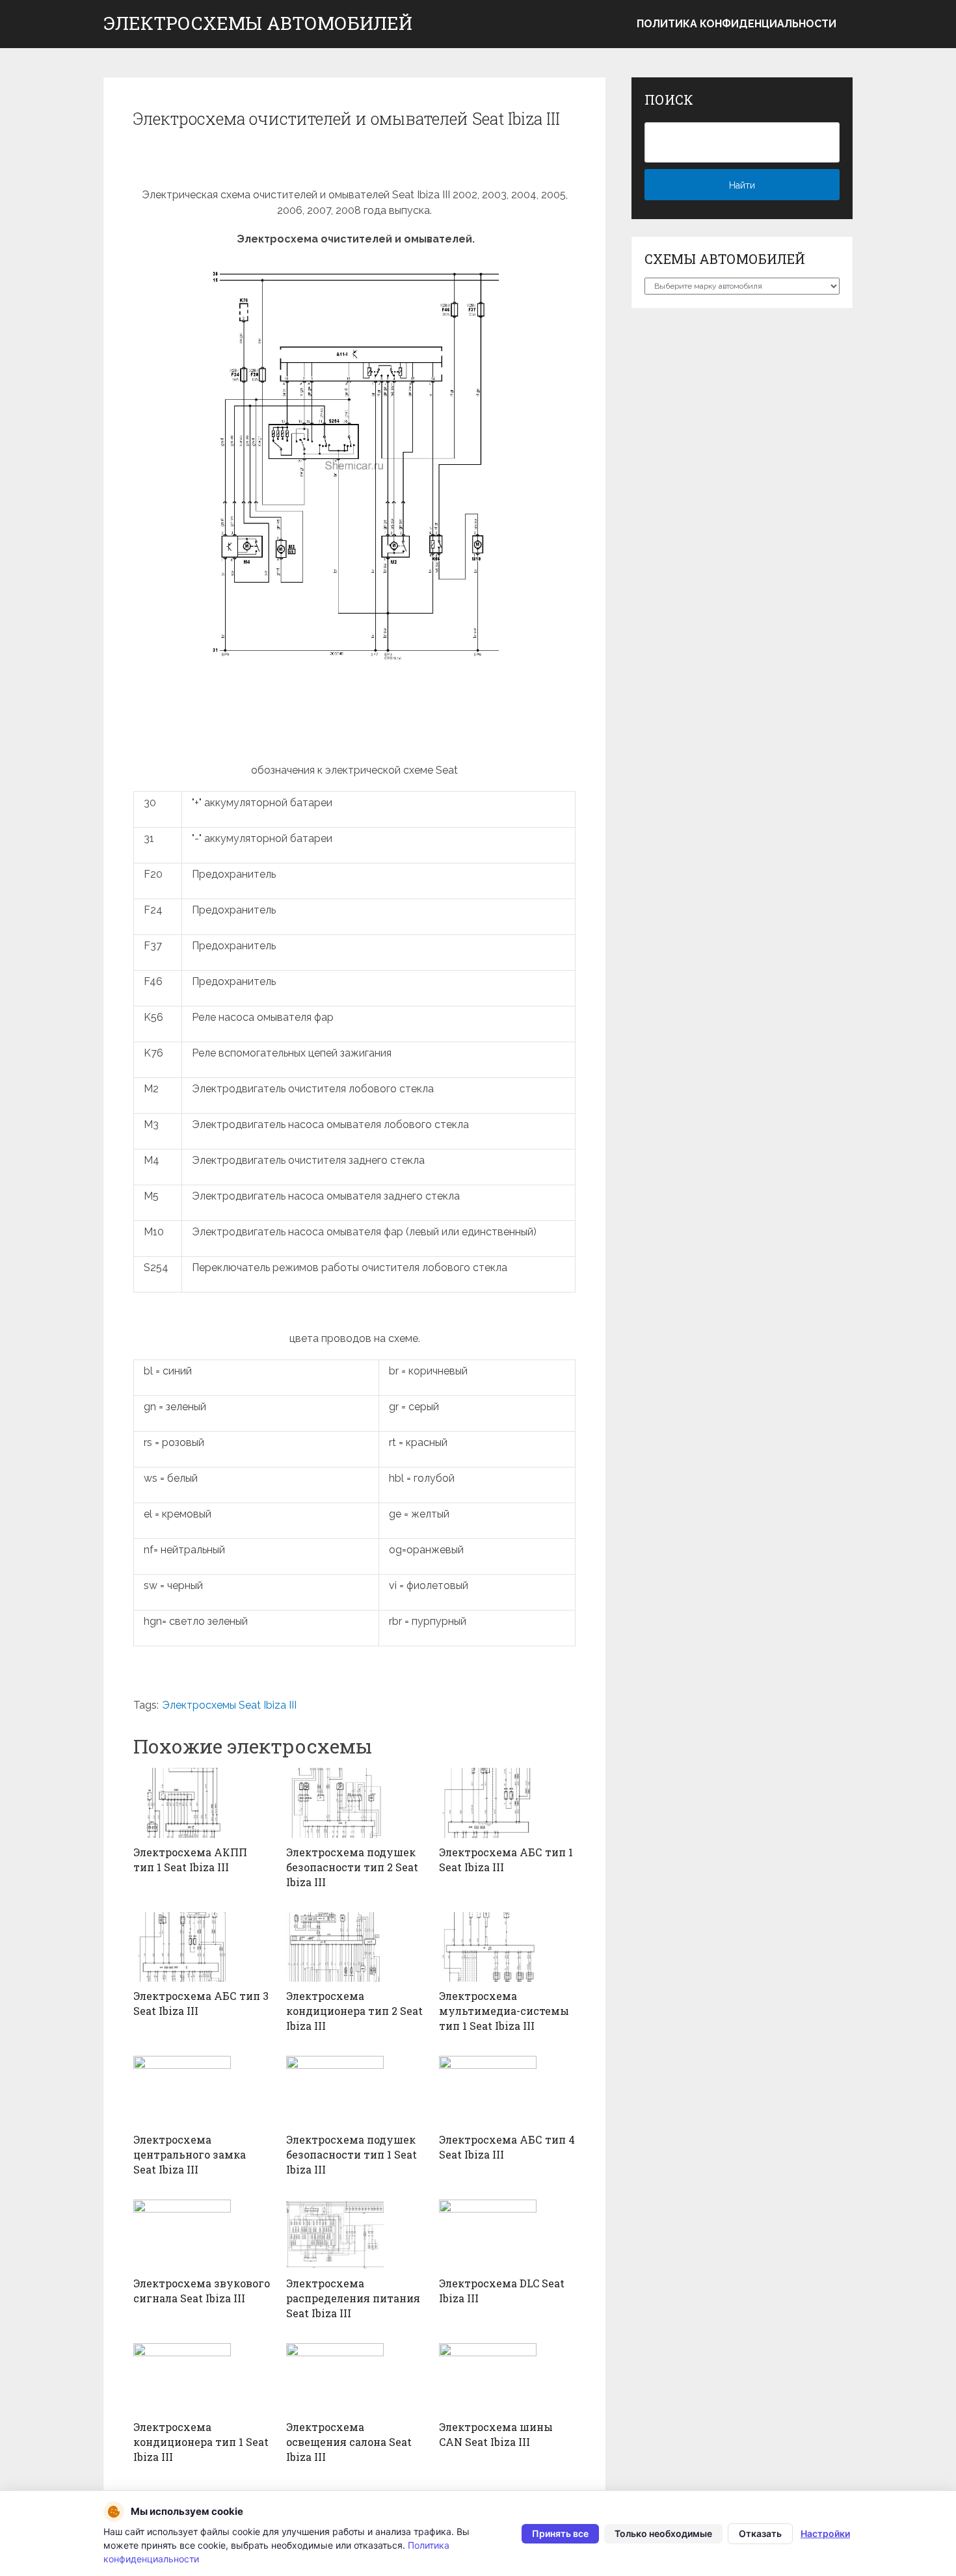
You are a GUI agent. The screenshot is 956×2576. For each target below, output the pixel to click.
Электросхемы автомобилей (258, 23)
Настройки (825, 2533)
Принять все (560, 2533)
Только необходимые (663, 2533)
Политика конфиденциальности (737, 24)
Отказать (760, 2533)
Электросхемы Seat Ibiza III (229, 1705)
